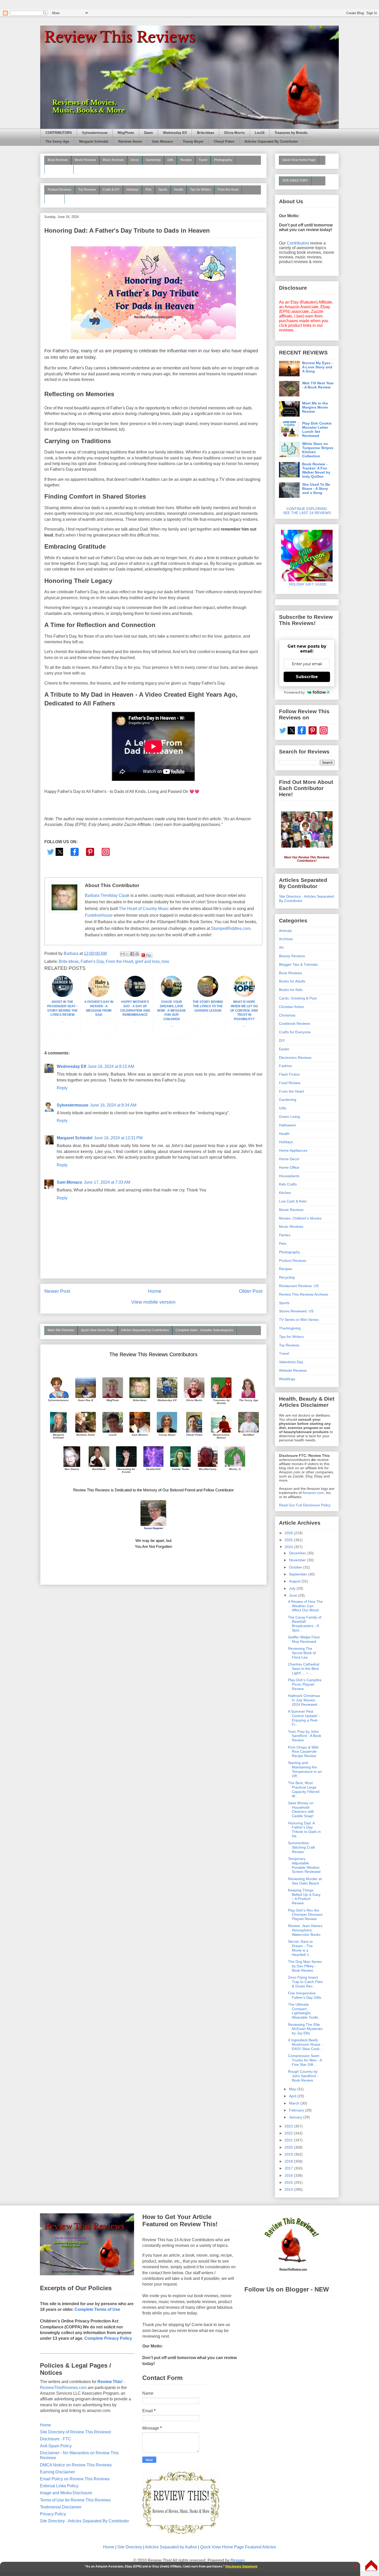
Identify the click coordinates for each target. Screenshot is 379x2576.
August (295, 1581)
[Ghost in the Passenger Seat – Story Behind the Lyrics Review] (62, 996)
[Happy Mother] (135, 996)
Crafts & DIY (111, 190)
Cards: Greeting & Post (298, 998)
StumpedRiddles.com (231, 928)
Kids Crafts (288, 1184)
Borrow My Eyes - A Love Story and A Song (318, 367)
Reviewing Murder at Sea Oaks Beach (305, 1881)
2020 (289, 2147)
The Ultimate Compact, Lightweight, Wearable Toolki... (304, 2011)
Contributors (298, 243)
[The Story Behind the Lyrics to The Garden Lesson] (208, 996)
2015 (289, 2182)
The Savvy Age (57, 142)
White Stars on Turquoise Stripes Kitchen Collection (318, 450)
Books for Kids (291, 990)
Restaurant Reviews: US (299, 1286)
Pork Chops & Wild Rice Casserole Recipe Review (303, 1752)
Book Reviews (58, 160)
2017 (289, 2168)
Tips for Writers (200, 190)
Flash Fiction (289, 1074)
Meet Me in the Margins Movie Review (315, 407)
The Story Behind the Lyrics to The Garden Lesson (208, 1006)
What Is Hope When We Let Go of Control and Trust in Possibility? (244, 1010)
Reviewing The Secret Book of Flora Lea (302, 1653)
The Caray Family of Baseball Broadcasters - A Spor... (305, 1624)
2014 (289, 2189)
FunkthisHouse (99, 915)
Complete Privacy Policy (108, 2338)
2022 (289, 2133)
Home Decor (289, 1159)
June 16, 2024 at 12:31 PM (118, 1138)
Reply (62, 1088)
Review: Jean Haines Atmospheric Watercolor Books (305, 1930)
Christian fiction (291, 1007)
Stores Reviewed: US (296, 1311)
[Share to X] (127, 954)
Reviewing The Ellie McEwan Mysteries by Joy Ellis (305, 2029)
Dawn (149, 133)
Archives (286, 939)
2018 (289, 2161)
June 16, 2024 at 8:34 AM (113, 1105)
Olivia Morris (234, 133)
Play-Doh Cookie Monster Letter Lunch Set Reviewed (317, 429)
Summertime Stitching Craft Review (301, 1847)
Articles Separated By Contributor (271, 142)
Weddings (287, 1379)
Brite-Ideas (205, 133)
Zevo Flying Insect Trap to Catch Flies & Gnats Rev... (305, 1982)
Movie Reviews (85, 160)
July (293, 1588)
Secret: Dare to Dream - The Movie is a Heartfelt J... (300, 1948)
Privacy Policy (53, 2514)
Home (155, 1291)
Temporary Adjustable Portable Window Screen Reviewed (304, 1865)
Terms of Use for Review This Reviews (75, 2500)
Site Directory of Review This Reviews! (76, 2432)
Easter (284, 1049)
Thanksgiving (290, 1328)
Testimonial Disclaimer (61, 2507)
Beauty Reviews (59, 169)
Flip (149, 955)
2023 (289, 2126)
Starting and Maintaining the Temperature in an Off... (305, 1769)
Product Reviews (60, 190)
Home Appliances (293, 1150)
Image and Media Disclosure (66, 2493)
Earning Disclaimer (57, 2472)
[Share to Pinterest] (137, 954)
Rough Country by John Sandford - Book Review (303, 2076)
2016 (289, 2175)
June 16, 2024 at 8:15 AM (111, 1066)
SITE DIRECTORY (295, 181)
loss (165, 961)
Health (179, 190)
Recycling (287, 1277)
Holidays (133, 190)
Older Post (251, 1291)
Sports (163, 190)
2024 (289, 1547)
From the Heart (228, 190)
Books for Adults (292, 981)
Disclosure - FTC (56, 2439)
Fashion (286, 1066)
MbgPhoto (126, 133)
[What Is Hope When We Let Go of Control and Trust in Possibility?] (244, 996)
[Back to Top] (371, 2566)
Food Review (290, 1083)
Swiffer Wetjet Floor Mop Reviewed (304, 1639)
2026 (289, 1533)
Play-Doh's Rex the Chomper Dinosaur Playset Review (305, 1915)
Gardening (153, 160)
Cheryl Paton (224, 142)
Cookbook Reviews (295, 1023)
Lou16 (260, 133)
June (294, 1595)
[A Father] (99, 996)
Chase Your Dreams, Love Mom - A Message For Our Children (172, 1010)
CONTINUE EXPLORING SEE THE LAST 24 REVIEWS (307, 511)
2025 (289, 1540)
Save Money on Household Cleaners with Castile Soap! (301, 1809)
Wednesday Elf (175, 133)
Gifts (170, 160)
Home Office (289, 1167)
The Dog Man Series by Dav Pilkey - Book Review (305, 1966)
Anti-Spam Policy (56, 2446)
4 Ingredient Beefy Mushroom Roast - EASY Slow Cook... (305, 2044)
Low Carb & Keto (293, 1201)
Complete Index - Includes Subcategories (204, 1330)
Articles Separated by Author (171, 2547)
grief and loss (147, 961)
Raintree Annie (130, 142)
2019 (289, 2154)
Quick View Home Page (98, 1330)
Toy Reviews (87, 190)
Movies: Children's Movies (300, 1218)
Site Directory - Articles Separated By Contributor (84, 2521)
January (296, 2117)
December (298, 1553)
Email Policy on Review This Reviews (75, 2479)
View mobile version (153, 1302)
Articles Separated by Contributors (145, 1330)
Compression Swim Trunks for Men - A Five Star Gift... (305, 2060)
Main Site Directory (61, 1330)
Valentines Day (291, 1362)
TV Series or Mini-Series (299, 1320)
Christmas (287, 1015)
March (295, 2103)
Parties (285, 1235)
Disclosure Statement (241, 2566)
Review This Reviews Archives (304, 1294)
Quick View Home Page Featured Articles (238, 2547)
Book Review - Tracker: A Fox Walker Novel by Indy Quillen (316, 470)
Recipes (186, 160)
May (293, 2089)
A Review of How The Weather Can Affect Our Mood (305, 1606)
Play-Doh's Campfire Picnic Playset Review (305, 1684)
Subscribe (307, 677)
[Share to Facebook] (132, 954)
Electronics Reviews (295, 1058)
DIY (282, 1041)
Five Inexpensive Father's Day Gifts (305, 1995)
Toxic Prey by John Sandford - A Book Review (305, 1736)
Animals (285, 931)
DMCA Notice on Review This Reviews (76, 2465)
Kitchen (285, 1193)
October (296, 1567)
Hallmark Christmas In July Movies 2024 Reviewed (304, 1700)
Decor (135, 160)
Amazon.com (313, 1493)
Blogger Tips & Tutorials (298, 964)
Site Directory (130, 2547)
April (293, 2096)
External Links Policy (59, 2486)
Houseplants (289, 1176)
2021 (289, 2140)
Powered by (294, 692)
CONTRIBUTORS (59, 133)
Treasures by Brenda (291, 133)
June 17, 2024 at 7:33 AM (107, 1182)
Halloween (287, 1125)
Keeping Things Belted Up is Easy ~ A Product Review (304, 1897)
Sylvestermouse (95, 133)
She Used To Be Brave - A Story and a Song (316, 489)
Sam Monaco (162, 142)
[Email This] (122, 954)
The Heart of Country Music (144, 909)
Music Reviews (113, 160)
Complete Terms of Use (97, 2309)
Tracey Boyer (193, 142)
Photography (223, 160)
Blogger (238, 2560)
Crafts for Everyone (295, 1032)
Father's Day (92, 961)
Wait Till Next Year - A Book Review (318, 385)
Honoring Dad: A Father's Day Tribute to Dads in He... (304, 1830)
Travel (203, 160)
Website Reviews (293, 1370)
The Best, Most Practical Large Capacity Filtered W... (304, 1789)
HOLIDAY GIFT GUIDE (305, 584)
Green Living (289, 1117)
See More (55, 199)
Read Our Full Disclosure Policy (305, 1505)
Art (281, 947)
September (299, 1574)
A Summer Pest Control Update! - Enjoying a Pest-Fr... (304, 1718)
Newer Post (57, 1291)
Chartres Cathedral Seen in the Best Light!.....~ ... (304, 1669)
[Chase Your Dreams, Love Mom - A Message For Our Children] (171, 996)
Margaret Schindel (94, 142)
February (297, 2110)
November (298, 1560)
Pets (149, 190)
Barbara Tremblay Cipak (107, 895)
